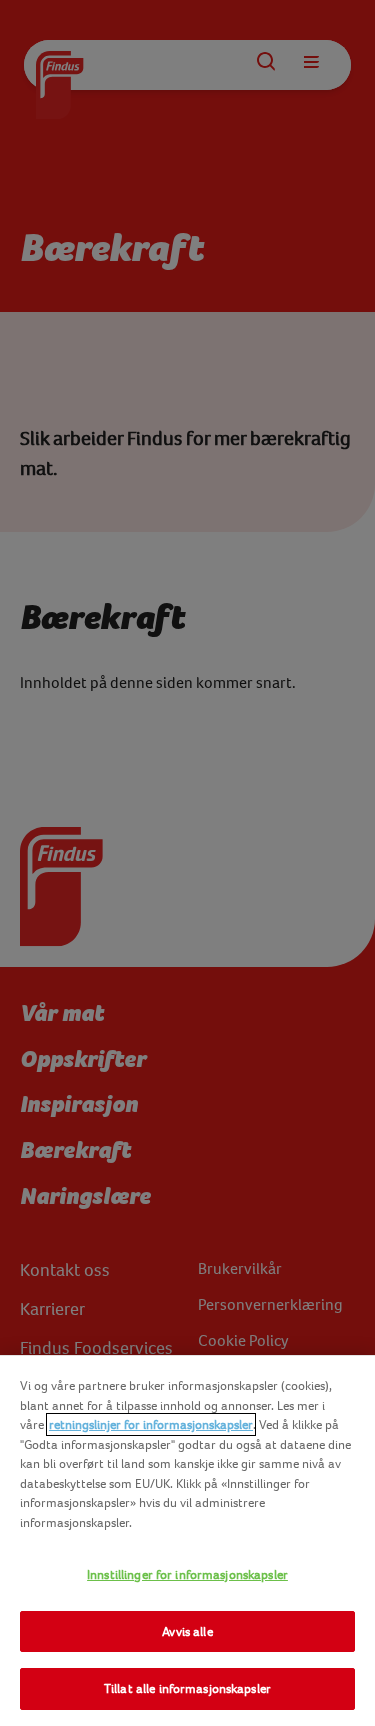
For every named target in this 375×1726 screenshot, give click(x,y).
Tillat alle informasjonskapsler (187, 1688)
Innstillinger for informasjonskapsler (187, 1574)
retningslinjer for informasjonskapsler (151, 1424)
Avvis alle (187, 1631)
